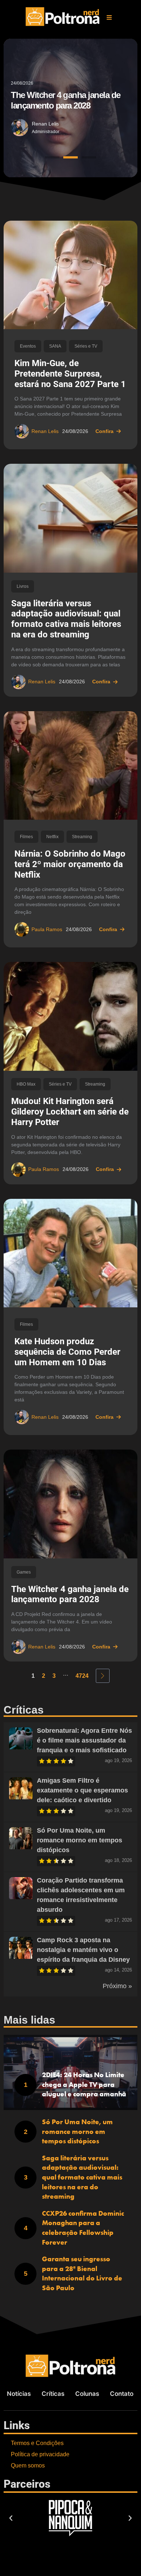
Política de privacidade (40, 2454)
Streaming (82, 837)
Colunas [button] (87, 2394)
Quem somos (28, 2465)
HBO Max (26, 1084)
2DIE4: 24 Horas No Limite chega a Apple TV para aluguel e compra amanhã (84, 2084)
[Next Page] (103, 1676)
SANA (55, 346)
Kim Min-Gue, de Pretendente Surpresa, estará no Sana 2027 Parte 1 (70, 374)
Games (24, 1572)
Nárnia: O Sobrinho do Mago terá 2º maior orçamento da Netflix (70, 864)
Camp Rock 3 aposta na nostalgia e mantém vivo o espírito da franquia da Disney (83, 1950)
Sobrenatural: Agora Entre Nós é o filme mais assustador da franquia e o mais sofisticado (84, 1740)
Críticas (53, 2394)
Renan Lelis (45, 123)
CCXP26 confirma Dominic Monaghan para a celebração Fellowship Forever (83, 2228)
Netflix (52, 837)
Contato (122, 2394)
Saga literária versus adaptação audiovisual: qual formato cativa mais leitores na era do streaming (66, 619)
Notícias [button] (19, 2394)
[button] (109, 17)
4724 (82, 1676)
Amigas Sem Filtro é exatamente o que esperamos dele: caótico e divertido (82, 1790)
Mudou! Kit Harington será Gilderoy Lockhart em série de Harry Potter (70, 1112)
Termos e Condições (37, 2443)
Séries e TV (86, 346)
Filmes (26, 837)
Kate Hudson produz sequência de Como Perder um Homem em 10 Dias (67, 1352)
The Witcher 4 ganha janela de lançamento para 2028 (70, 1594)
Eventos (28, 346)
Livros (23, 586)
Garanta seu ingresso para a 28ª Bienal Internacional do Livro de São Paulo (82, 2273)
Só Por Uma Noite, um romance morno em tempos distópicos (80, 1840)
